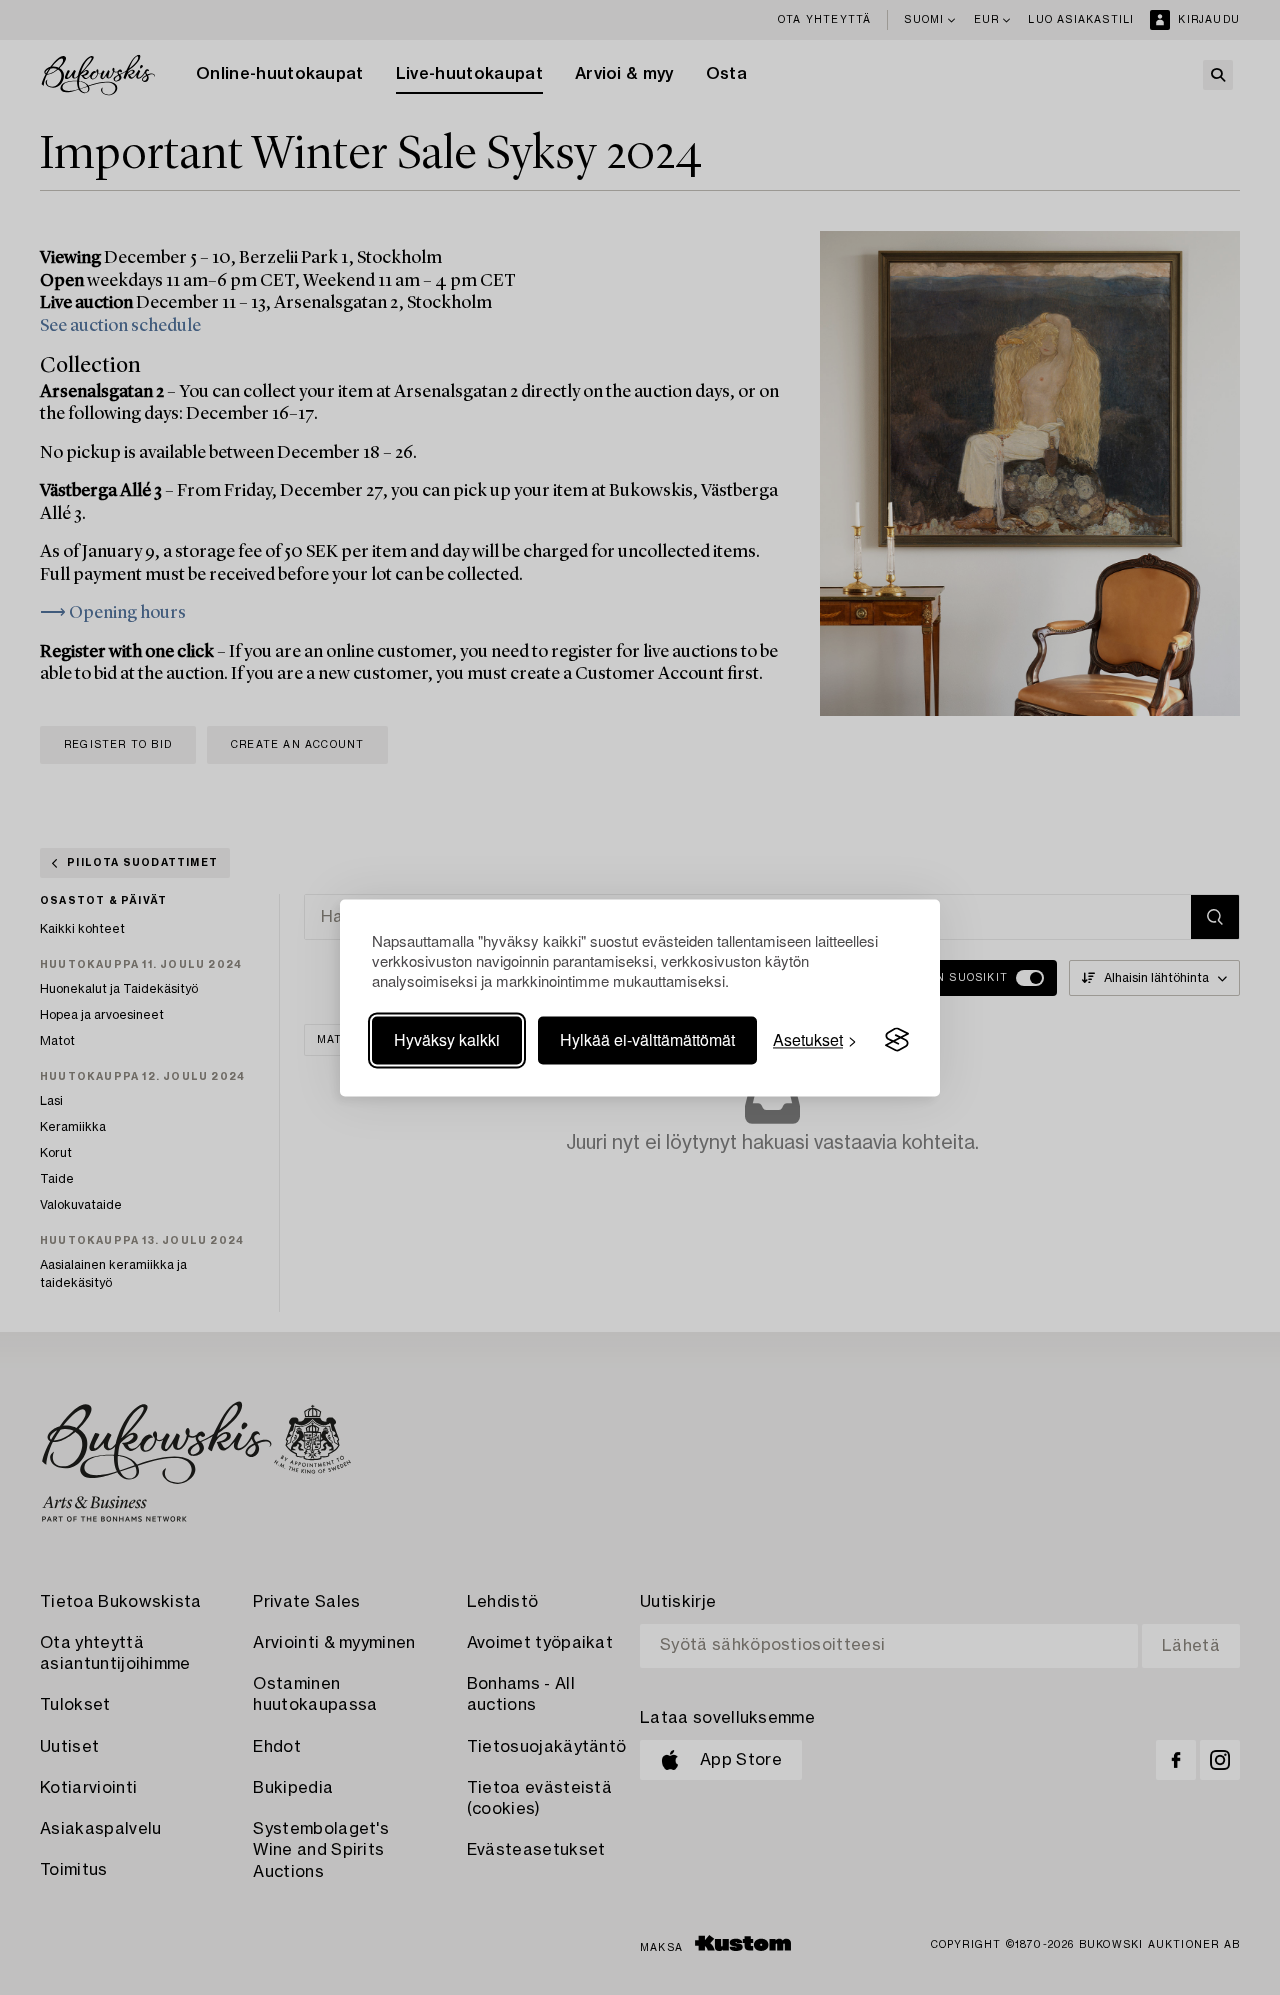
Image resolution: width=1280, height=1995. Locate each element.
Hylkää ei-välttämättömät (647, 1039)
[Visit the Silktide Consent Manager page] (897, 1040)
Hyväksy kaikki (447, 1039)
